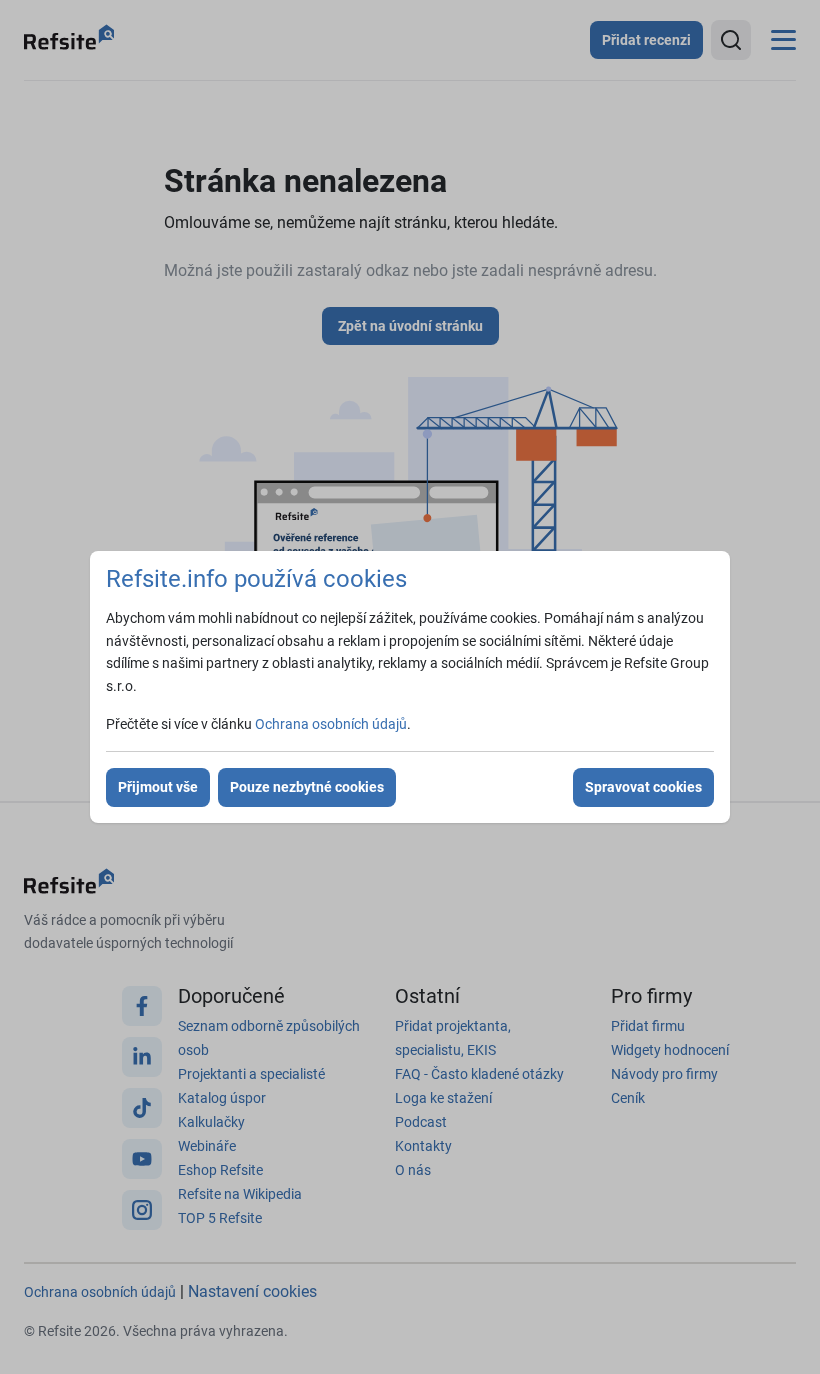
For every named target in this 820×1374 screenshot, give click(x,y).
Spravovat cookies (643, 787)
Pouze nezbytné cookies (307, 787)
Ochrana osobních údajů (331, 724)
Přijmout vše (158, 787)
